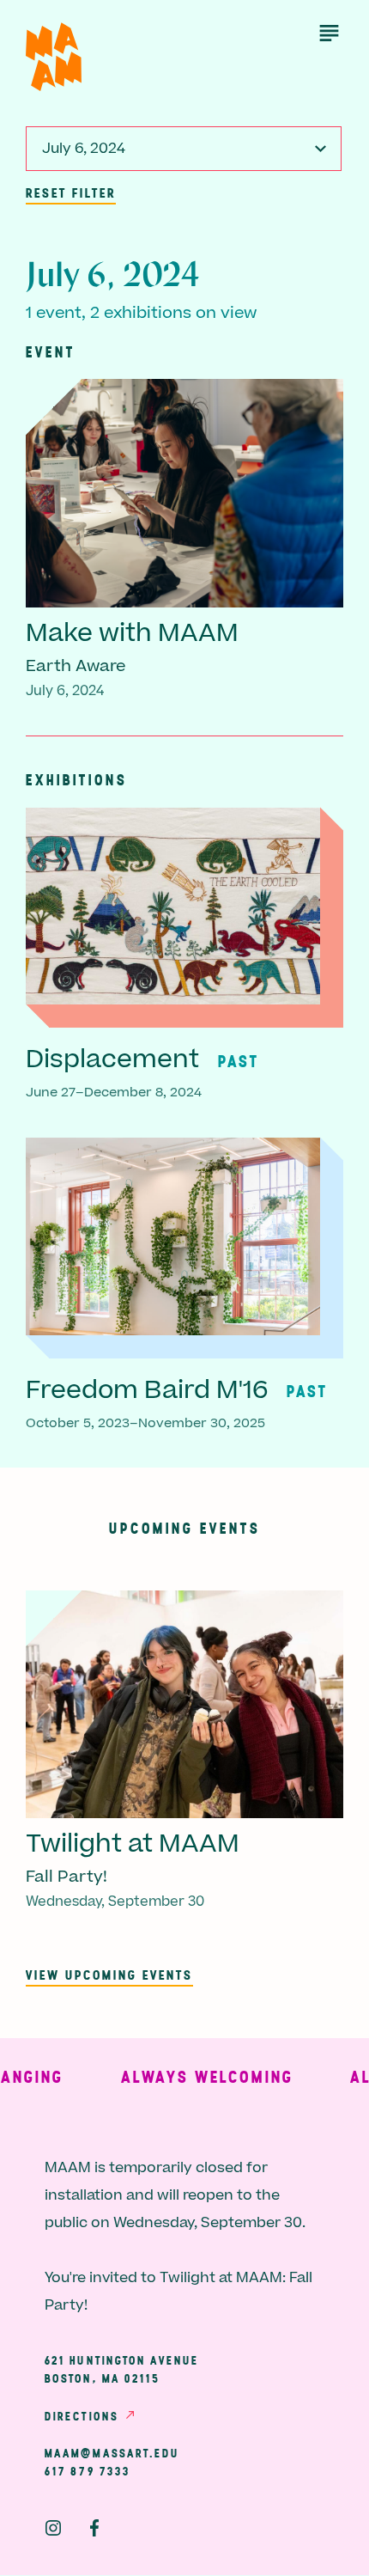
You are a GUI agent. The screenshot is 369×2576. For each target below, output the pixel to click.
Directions (82, 2416)
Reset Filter (71, 192)
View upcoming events (109, 1975)
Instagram (53, 2528)
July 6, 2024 (84, 149)
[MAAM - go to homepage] (54, 57)
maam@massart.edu (112, 2453)
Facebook (94, 2528)
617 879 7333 (88, 2471)
